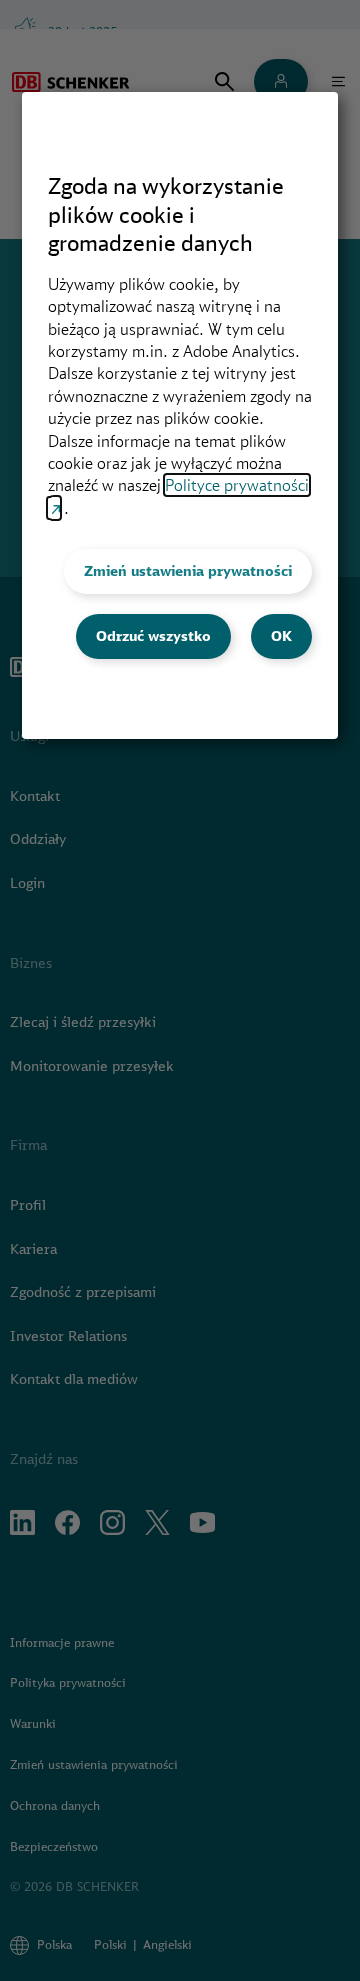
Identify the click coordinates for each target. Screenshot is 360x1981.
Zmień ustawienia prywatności (188, 571)
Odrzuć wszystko (153, 636)
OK (281, 636)
